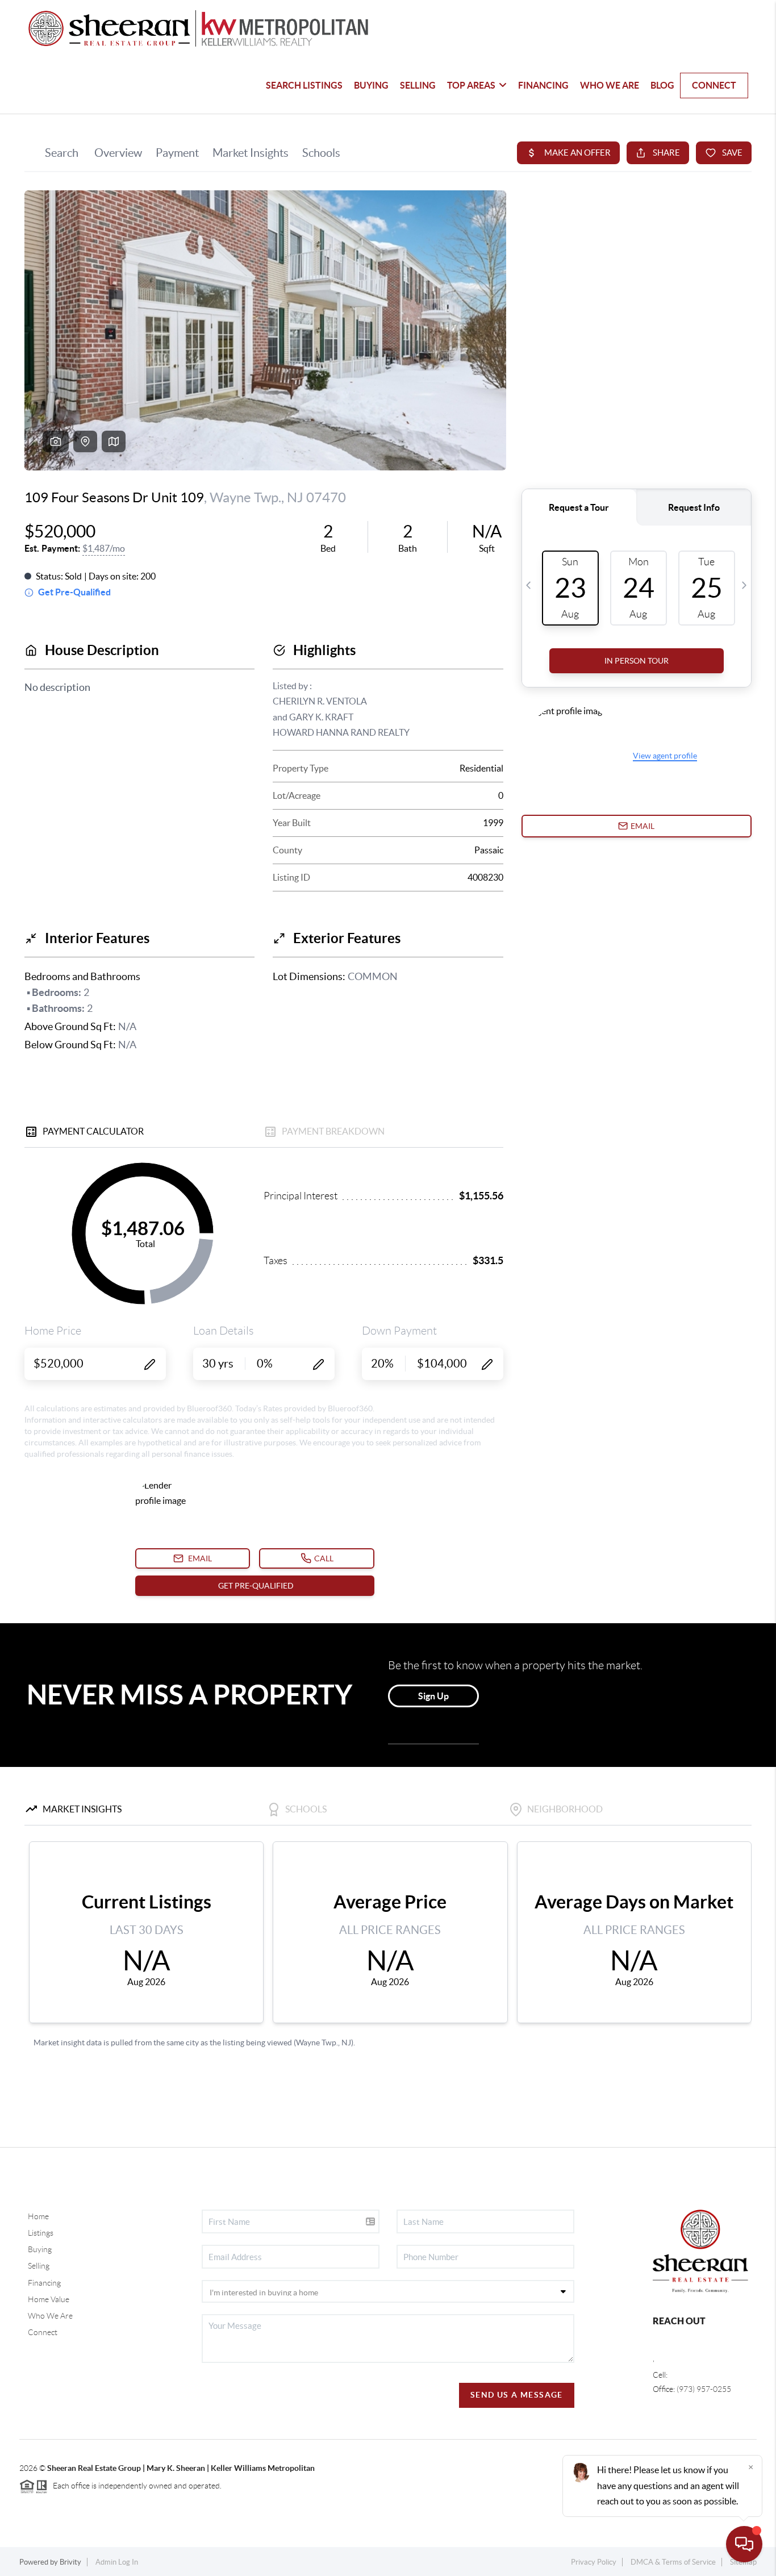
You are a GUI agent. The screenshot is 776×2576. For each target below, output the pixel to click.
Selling (39, 2266)
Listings (41, 2233)
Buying (40, 2249)
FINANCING (543, 85)
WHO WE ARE (610, 85)
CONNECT (714, 85)
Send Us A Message (517, 2395)
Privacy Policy (594, 2562)
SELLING (418, 85)
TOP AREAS (471, 85)
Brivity (70, 2562)
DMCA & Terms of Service (673, 2562)
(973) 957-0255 (704, 2389)
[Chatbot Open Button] (744, 2544)
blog (662, 85)
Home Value (49, 2299)
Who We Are (50, 2316)
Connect (43, 2332)
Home (38, 2216)
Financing (44, 2283)
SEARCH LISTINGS (304, 85)
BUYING (371, 85)
